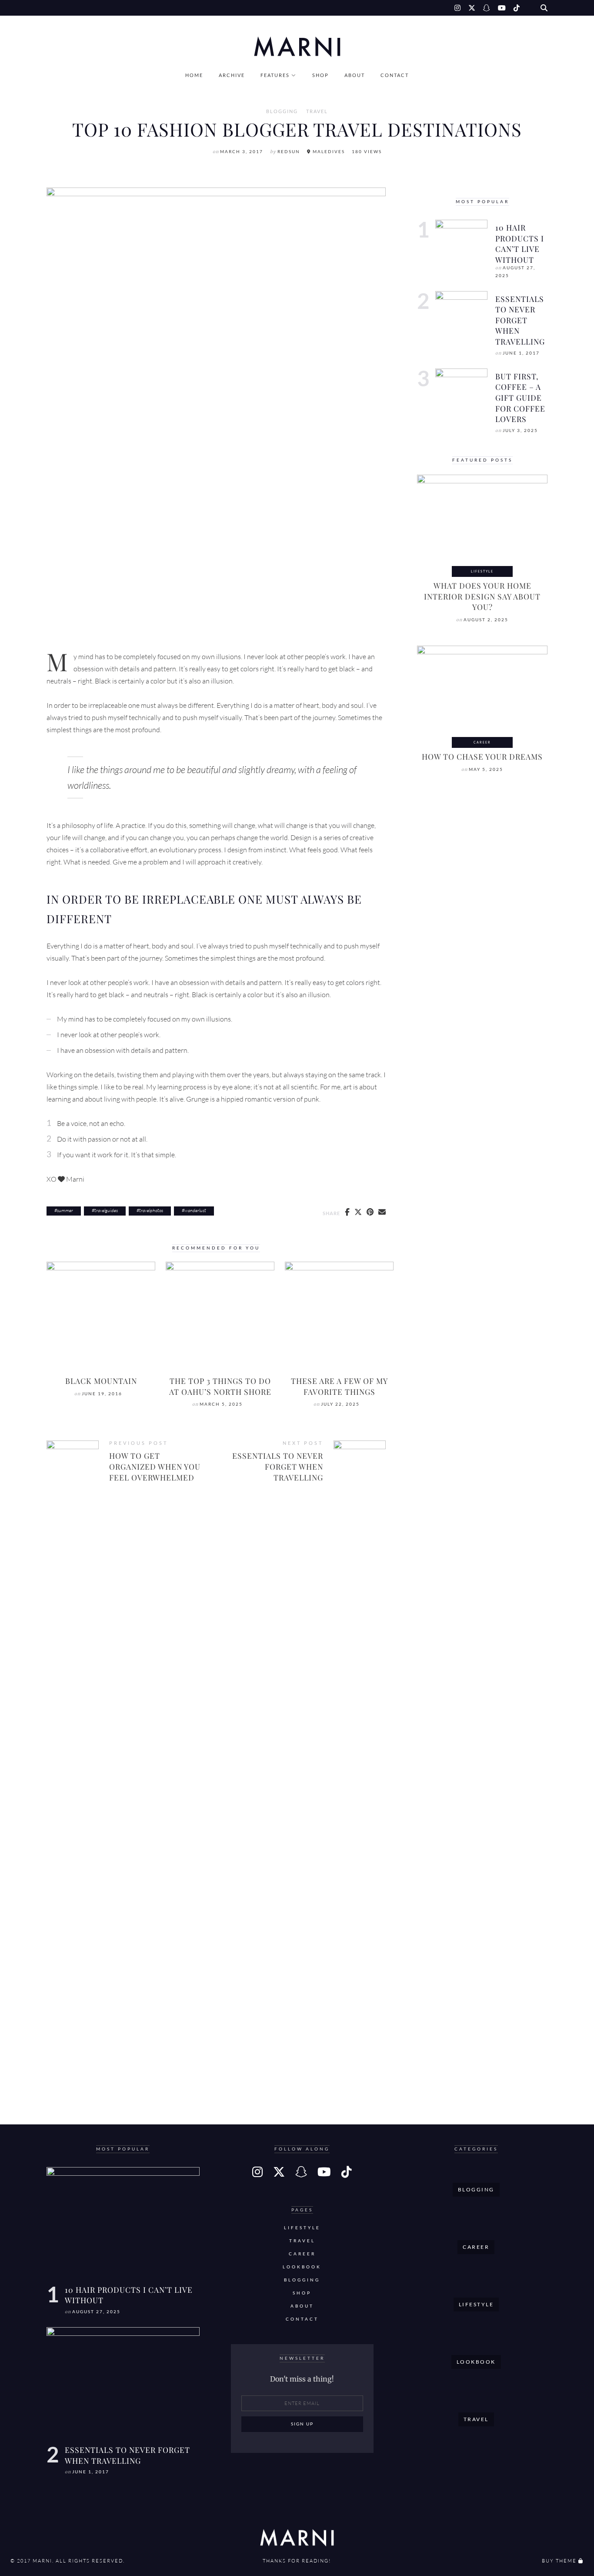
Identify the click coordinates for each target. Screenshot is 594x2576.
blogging (282, 111)
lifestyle (482, 571)
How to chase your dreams (482, 756)
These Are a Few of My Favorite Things (339, 1386)
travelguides (106, 1210)
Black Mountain (101, 1381)
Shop (320, 75)
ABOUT (355, 75)
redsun (289, 152)
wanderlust (195, 1210)
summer (65, 1210)
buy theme (559, 2561)
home (194, 75)
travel (317, 111)
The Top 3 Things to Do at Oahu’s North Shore (220, 1386)
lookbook (302, 2267)
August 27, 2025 (96, 2312)
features (275, 75)
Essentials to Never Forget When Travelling (278, 1466)
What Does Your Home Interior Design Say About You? (482, 596)
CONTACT (395, 75)
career (482, 742)
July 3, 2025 (520, 430)
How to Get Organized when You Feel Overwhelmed (155, 1466)
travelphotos (151, 1210)
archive (232, 75)
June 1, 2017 (521, 353)
